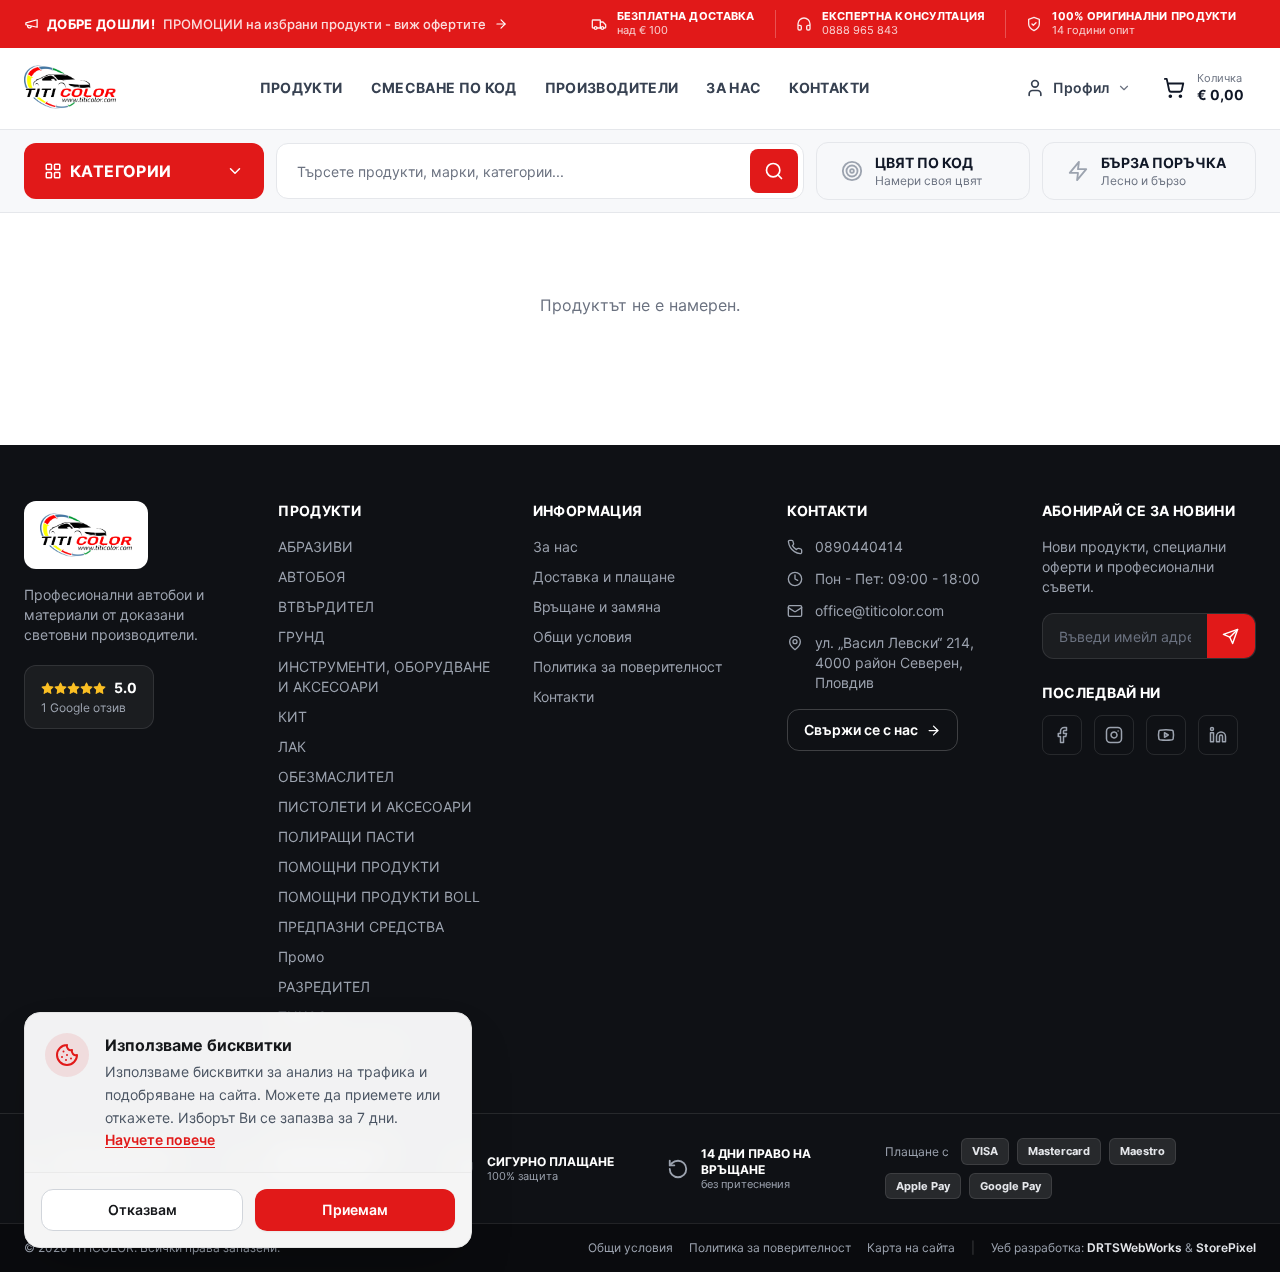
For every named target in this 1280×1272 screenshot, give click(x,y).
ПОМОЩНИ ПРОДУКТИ (359, 866)
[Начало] (70, 88)
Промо (301, 956)
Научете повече (160, 1139)
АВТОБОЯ (311, 576)
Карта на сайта (911, 1247)
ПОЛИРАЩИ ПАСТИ (346, 836)
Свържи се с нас (861, 729)
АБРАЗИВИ (315, 546)
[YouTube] (1166, 735)
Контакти (829, 87)
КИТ (292, 716)
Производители (612, 87)
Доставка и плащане (604, 576)
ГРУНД (301, 636)
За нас (733, 87)
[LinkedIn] (1218, 735)
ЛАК (292, 746)
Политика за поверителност (627, 666)
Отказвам (142, 1209)
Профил (1081, 87)
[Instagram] (1114, 735)
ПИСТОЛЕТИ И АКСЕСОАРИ (375, 806)
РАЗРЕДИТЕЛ (324, 986)
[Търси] (774, 171)
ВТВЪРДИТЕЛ (326, 606)
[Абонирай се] (1231, 636)
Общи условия (582, 636)
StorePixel (1226, 1247)
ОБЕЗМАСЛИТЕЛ (336, 776)
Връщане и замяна (597, 606)
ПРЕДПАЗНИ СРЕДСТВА (361, 926)
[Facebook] (1062, 735)
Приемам (355, 1209)
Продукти (301, 87)
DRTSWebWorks (1134, 1247)
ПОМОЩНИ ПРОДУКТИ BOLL (379, 896)
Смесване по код (444, 87)
